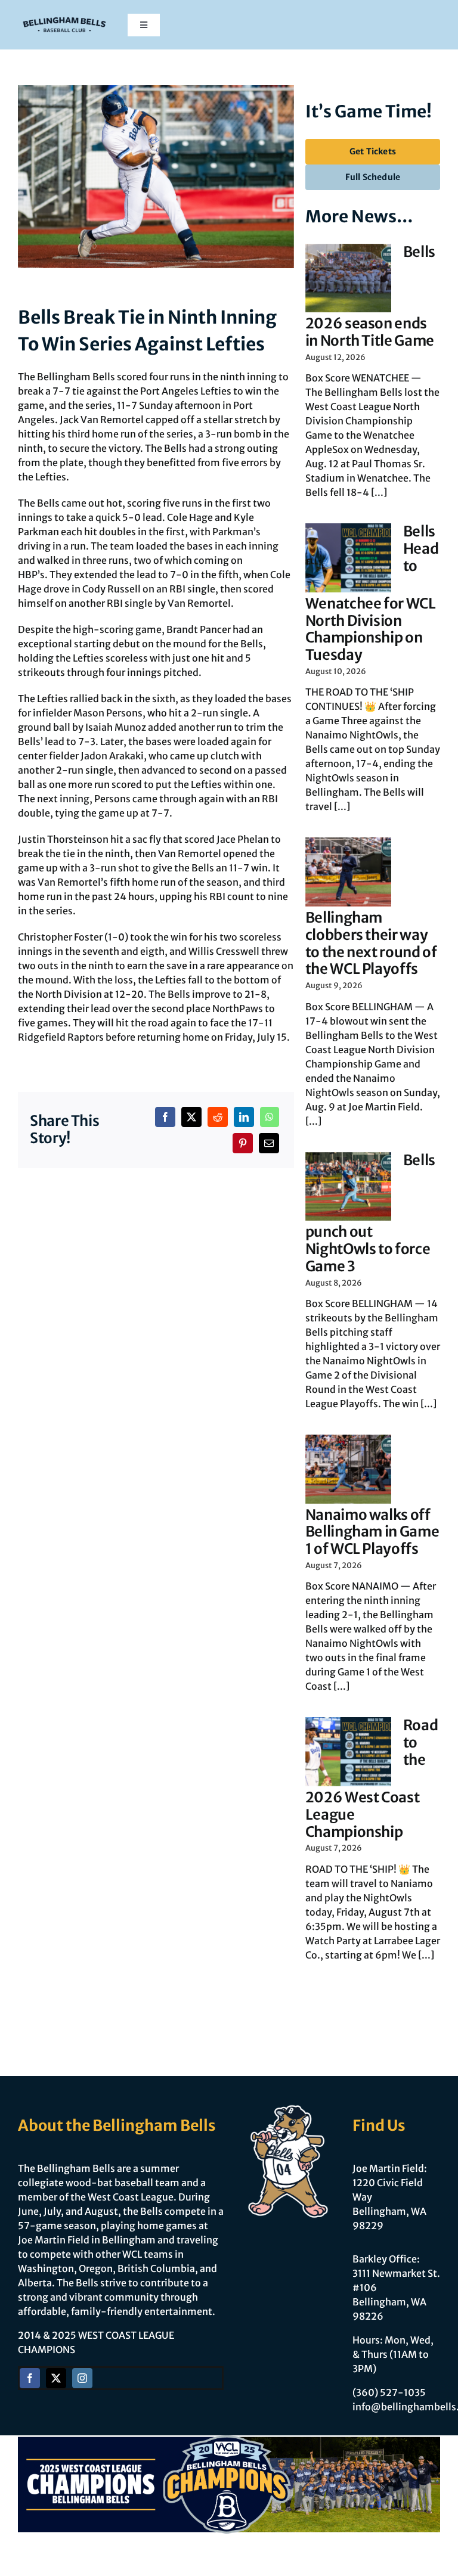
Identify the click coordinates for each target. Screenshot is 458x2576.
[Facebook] (165, 1117)
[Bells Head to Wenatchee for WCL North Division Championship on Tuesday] (348, 558)
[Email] (269, 1143)
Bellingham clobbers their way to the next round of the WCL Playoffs (371, 943)
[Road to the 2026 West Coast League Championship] (348, 1752)
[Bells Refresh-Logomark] (64, 17)
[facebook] (30, 2378)
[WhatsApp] (270, 1117)
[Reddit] (218, 1117)
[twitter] (56, 2378)
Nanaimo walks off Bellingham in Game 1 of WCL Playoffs (372, 1532)
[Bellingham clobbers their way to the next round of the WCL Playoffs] (348, 872)
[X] (191, 1117)
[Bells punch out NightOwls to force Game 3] (348, 1187)
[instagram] (82, 2378)
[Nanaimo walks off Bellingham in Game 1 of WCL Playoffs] (348, 1469)
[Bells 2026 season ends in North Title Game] (348, 278)
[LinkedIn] (244, 1117)
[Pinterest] (243, 1143)
